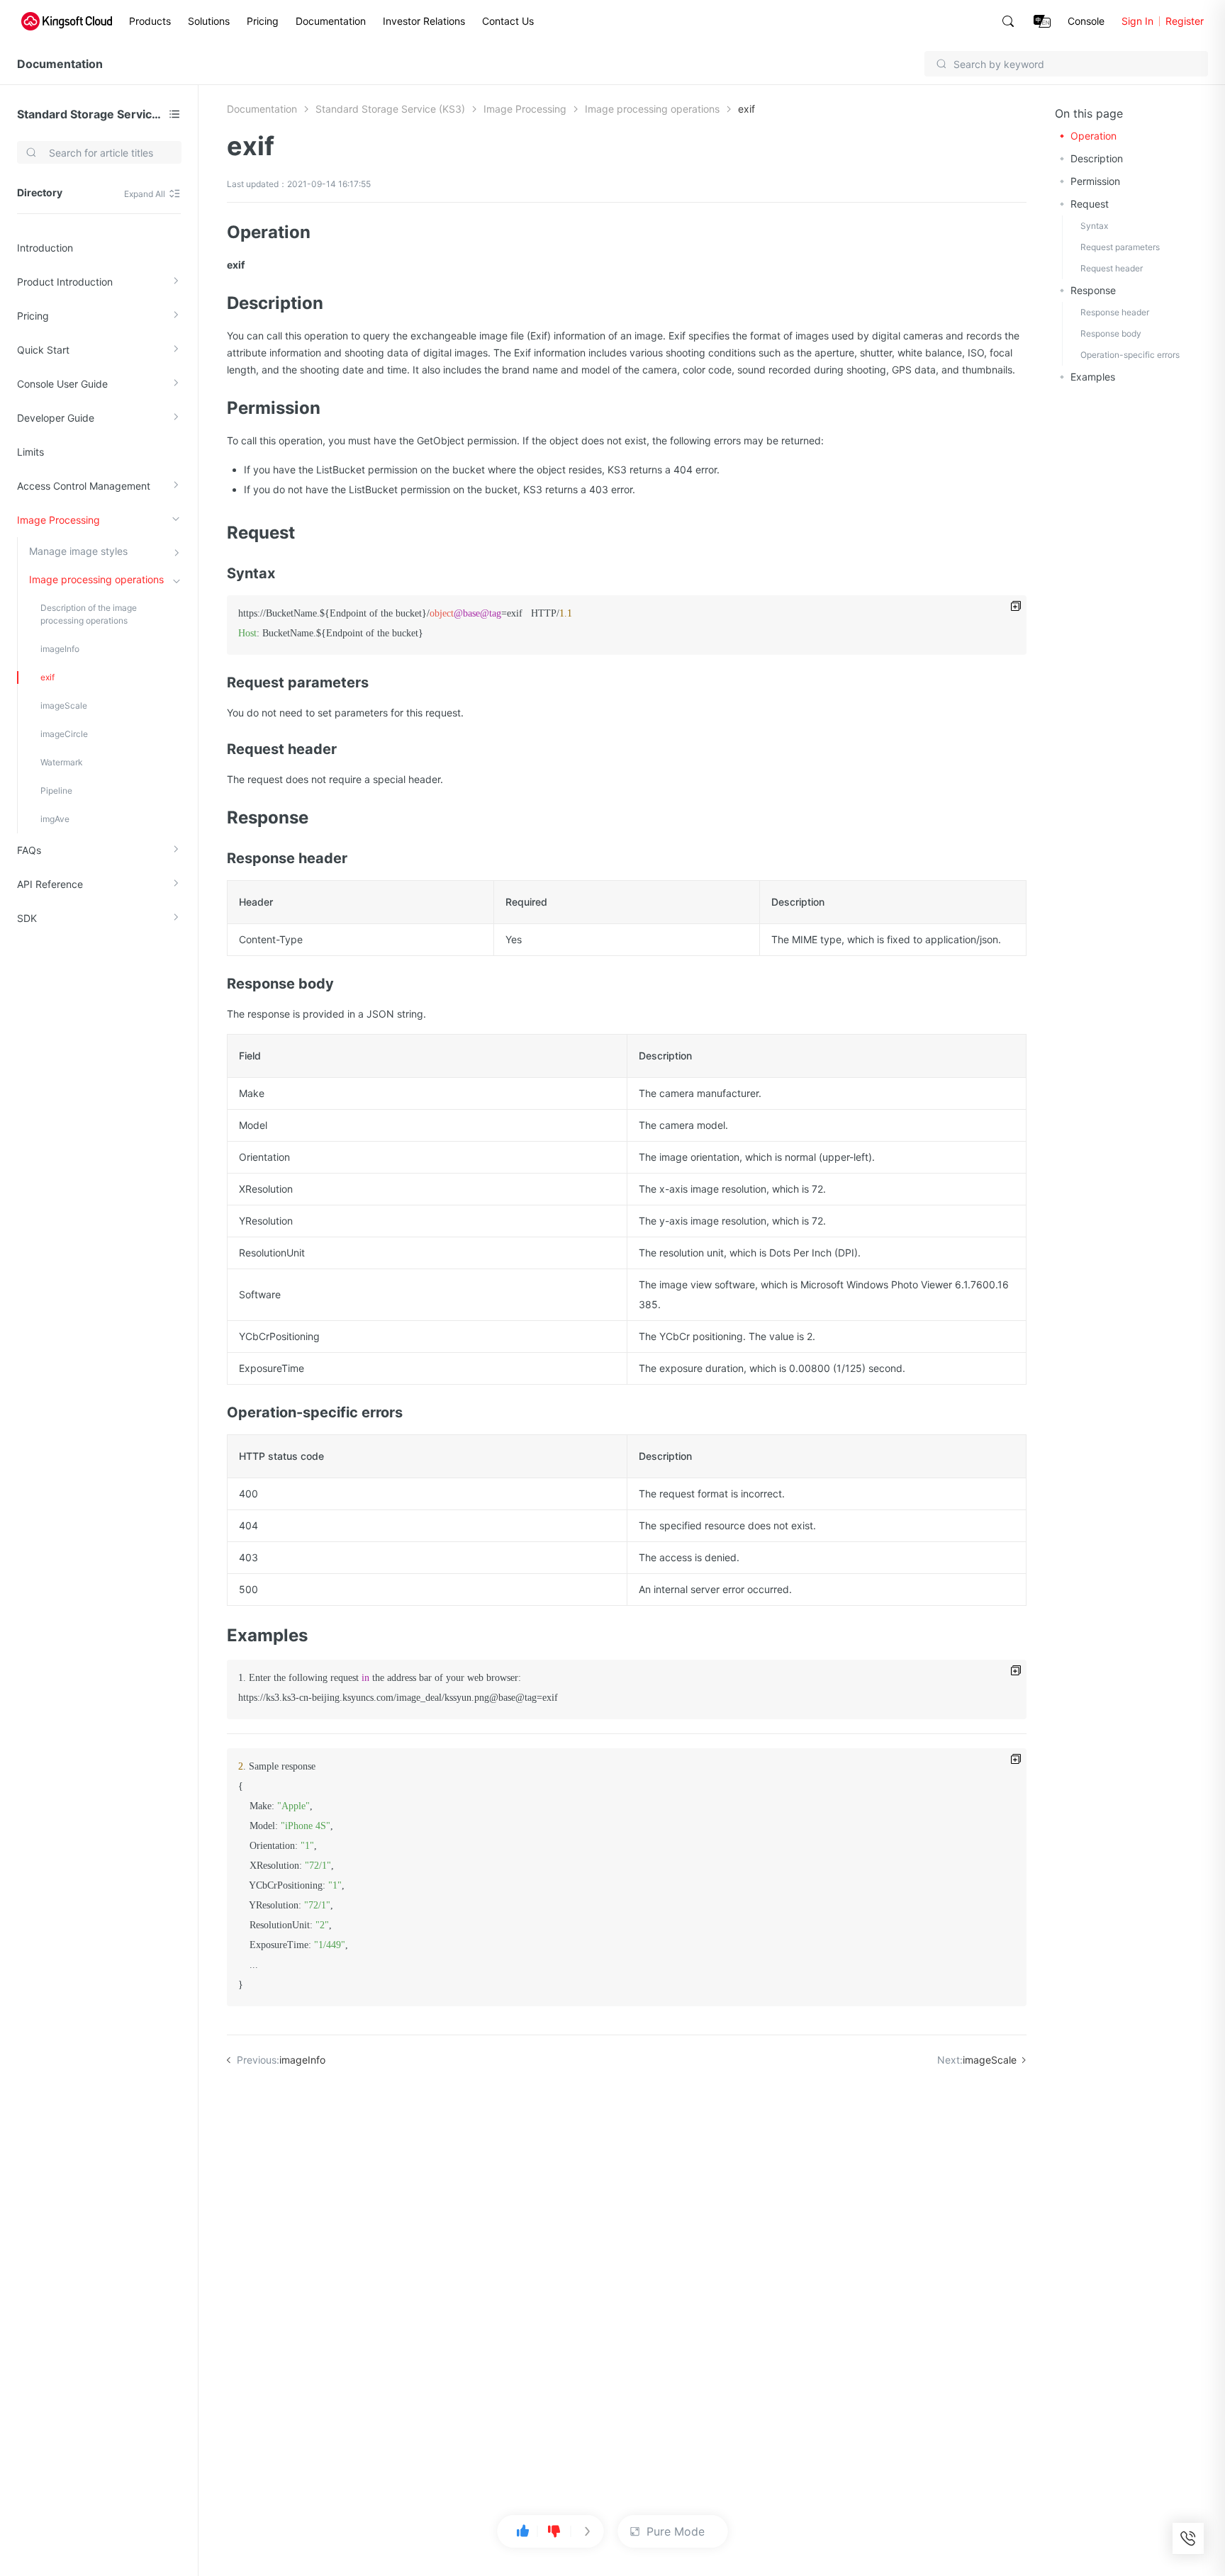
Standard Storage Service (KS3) (90, 114)
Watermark (62, 762)
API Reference (50, 884)
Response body (1111, 333)
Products (150, 21)
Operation (1093, 136)
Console (1086, 21)
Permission (1095, 181)
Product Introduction (65, 282)
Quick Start (43, 350)
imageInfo (60, 649)
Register (1185, 21)
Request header (1112, 268)
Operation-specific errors (1130, 355)
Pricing (263, 21)
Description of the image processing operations (89, 614)
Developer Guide (56, 418)
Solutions (209, 21)
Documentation (331, 21)
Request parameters (1120, 247)
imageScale (64, 705)
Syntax (1094, 226)
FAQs (29, 850)
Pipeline (56, 791)
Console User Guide (62, 384)
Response (1093, 290)
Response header (1115, 312)
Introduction (45, 248)
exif (47, 677)
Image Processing (58, 520)
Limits (30, 452)
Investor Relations (424, 21)
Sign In (1137, 21)
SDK (27, 918)
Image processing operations (96, 579)
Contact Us (508, 21)
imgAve (55, 819)
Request (1090, 204)
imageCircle (64, 734)
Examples (1093, 377)
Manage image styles (78, 551)
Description (1097, 158)
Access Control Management (84, 486)
